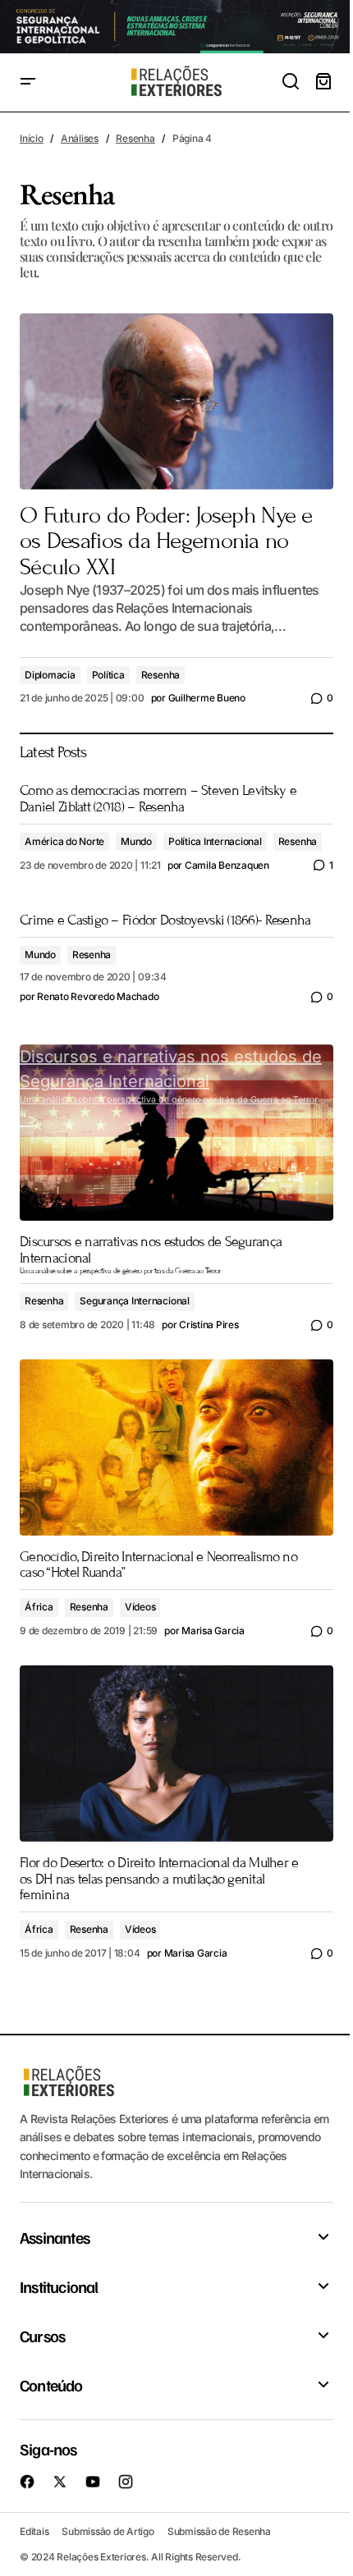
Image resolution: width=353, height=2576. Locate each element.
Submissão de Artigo (108, 2531)
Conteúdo (51, 2385)
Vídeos (140, 1607)
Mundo (136, 841)
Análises (80, 138)
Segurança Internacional (134, 1301)
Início (32, 138)
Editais (34, 2531)
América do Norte (64, 841)
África (39, 1607)
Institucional (59, 2286)
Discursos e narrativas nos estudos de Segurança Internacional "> (171, 1088)
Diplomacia (50, 675)
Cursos (42, 2336)
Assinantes (55, 2237)
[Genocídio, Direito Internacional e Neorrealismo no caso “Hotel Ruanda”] (176, 1448)
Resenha (135, 138)
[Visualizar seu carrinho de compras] (323, 82)
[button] (28, 82)
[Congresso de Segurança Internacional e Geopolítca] (176, 27)
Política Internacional (215, 841)
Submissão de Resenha (219, 2531)
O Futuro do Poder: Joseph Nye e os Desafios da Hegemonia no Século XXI (166, 542)
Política (108, 675)
